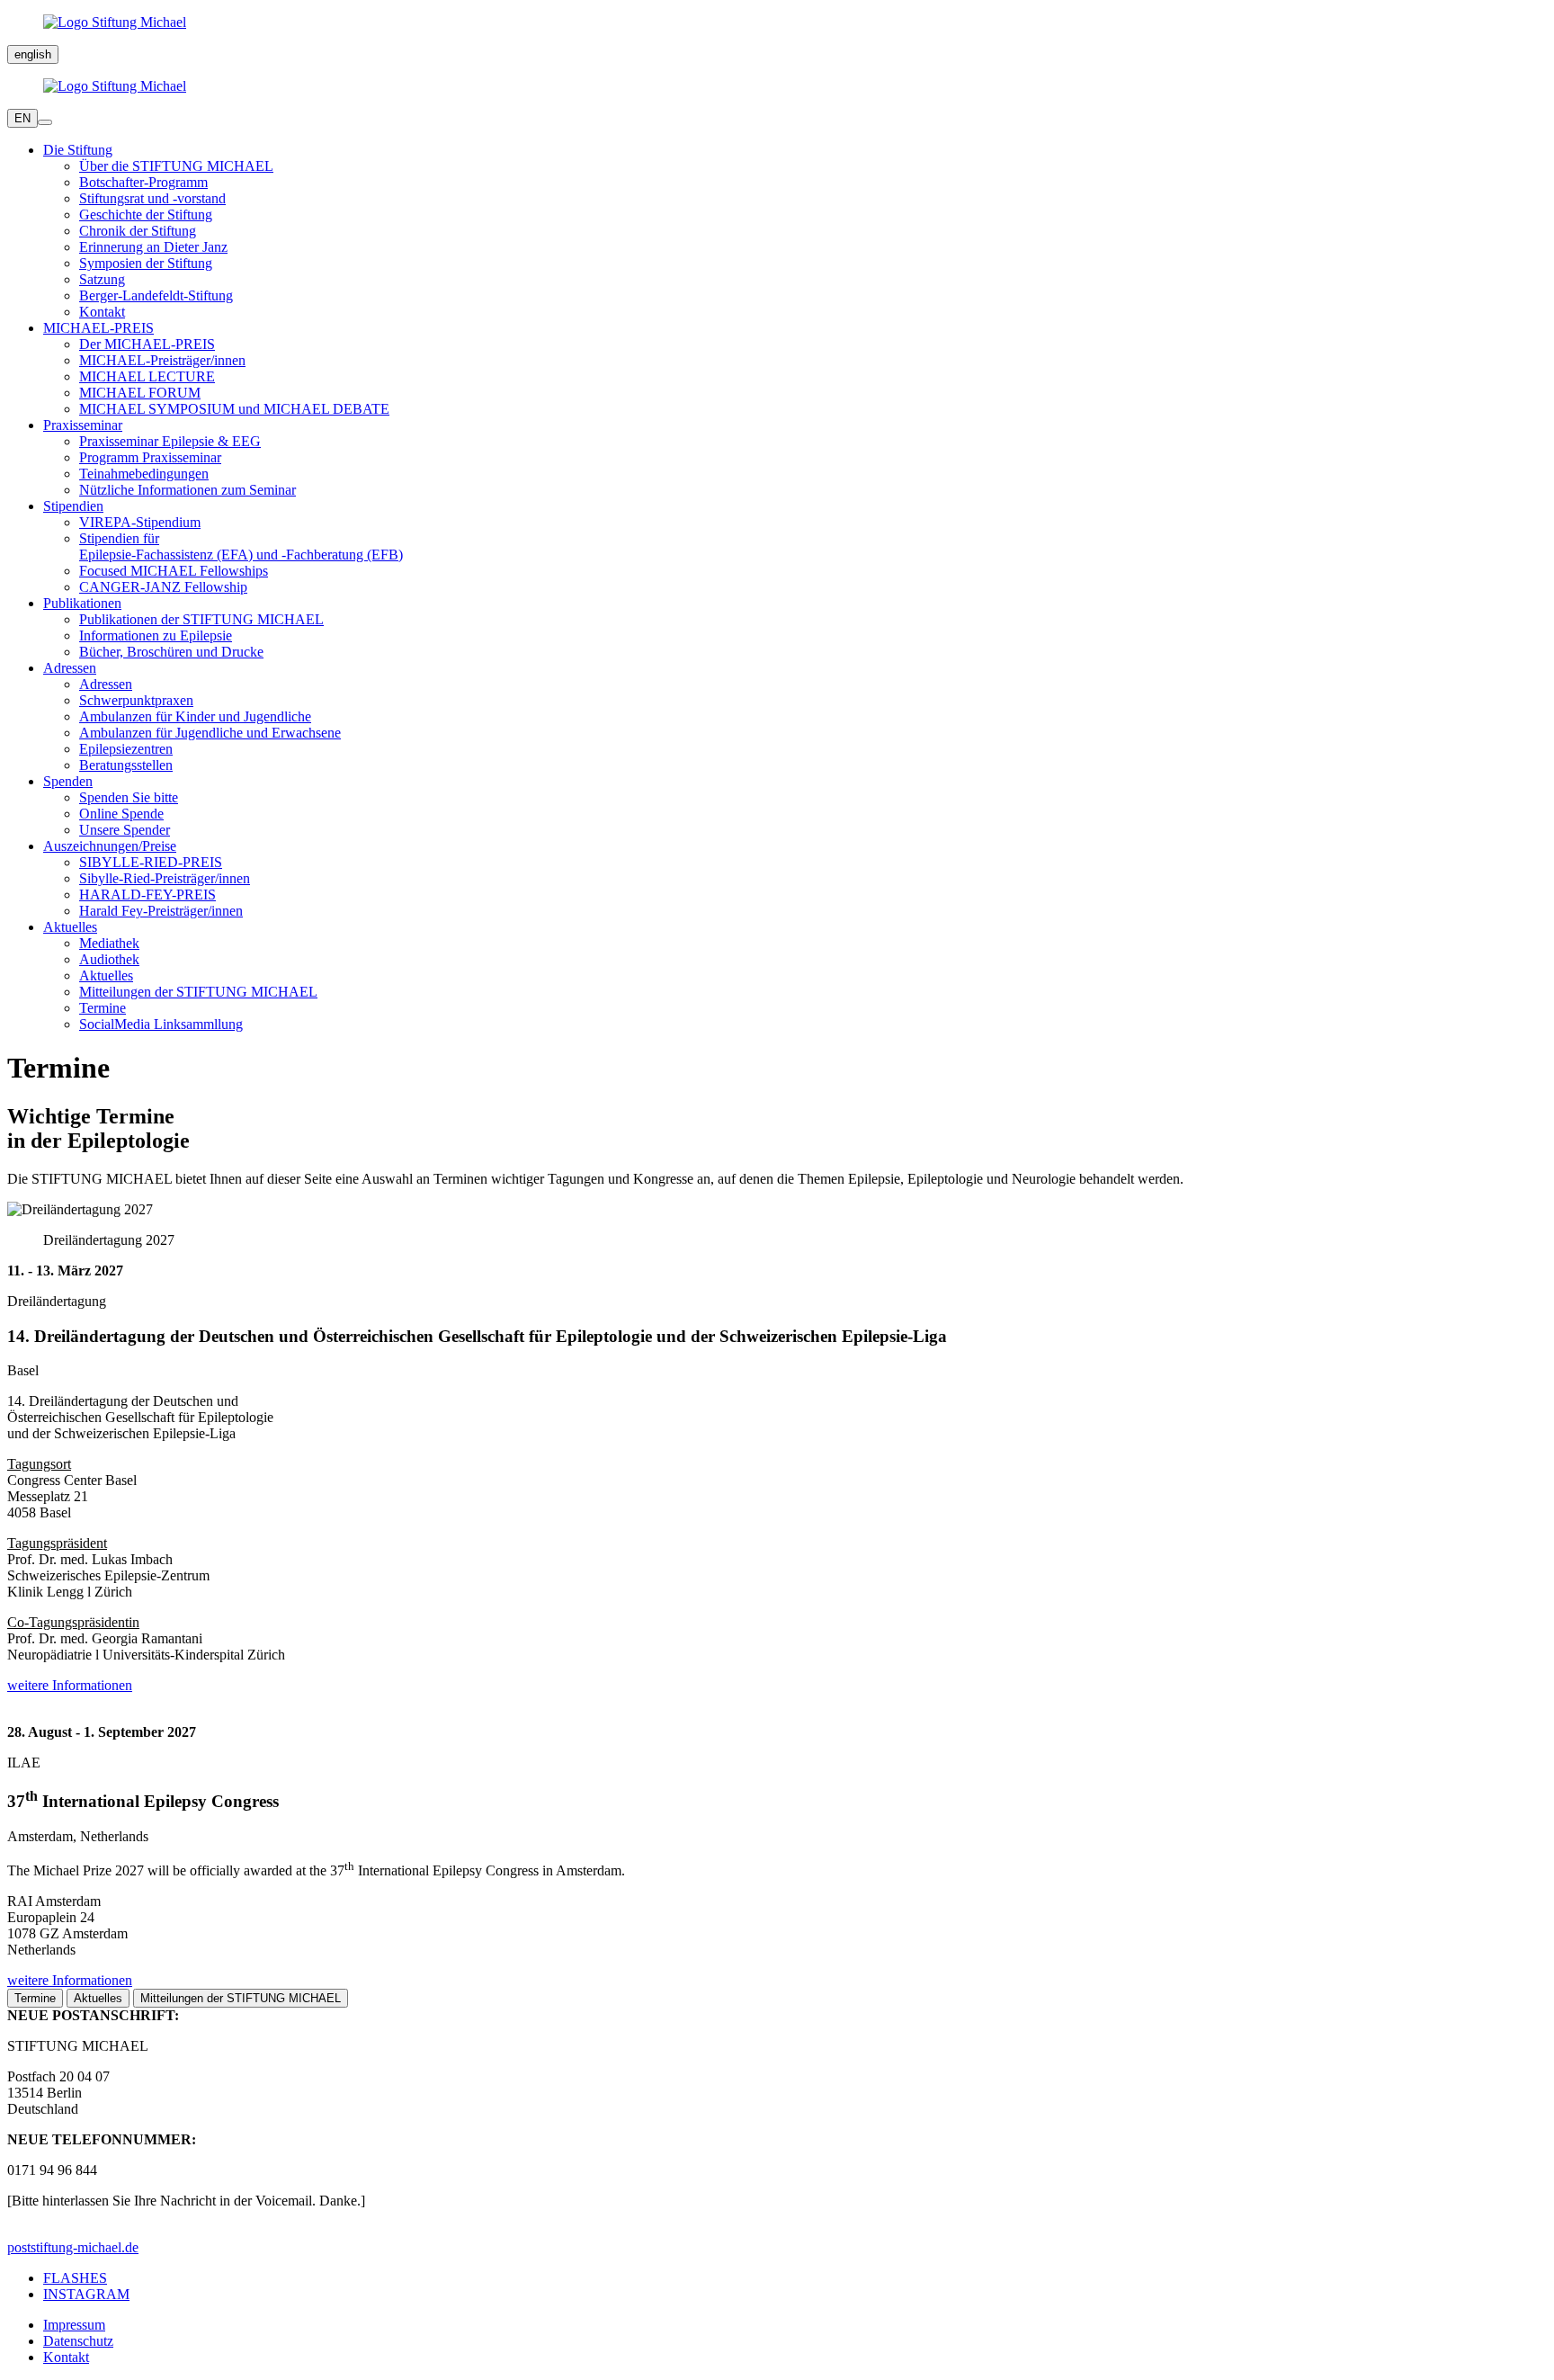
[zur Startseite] (777, 22)
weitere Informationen (70, 1685)
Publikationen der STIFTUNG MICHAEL (201, 619)
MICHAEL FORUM (140, 393)
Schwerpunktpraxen (136, 700)
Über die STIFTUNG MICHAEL (176, 166)
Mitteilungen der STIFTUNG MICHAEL (198, 992)
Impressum (74, 2325)
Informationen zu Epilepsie (156, 635)
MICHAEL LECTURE (147, 376)
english (33, 54)
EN (22, 118)
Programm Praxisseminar (150, 457)
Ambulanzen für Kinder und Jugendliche (195, 716)
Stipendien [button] (73, 506)
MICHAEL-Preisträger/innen (162, 360)
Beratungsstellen (126, 765)
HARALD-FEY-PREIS (147, 895)
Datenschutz (78, 2341)
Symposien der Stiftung (146, 263)
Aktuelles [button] (70, 927)
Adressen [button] (70, 668)
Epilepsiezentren (126, 749)
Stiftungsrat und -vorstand (152, 198)
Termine (103, 1008)
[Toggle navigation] (45, 122)
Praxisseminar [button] (83, 425)
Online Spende (121, 814)
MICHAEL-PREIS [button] (98, 328)
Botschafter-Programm (143, 182)
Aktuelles (106, 975)
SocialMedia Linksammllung (161, 1024)
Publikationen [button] (82, 603)
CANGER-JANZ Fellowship (163, 587)
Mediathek (109, 943)
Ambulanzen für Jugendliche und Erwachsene (210, 733)
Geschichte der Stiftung (146, 215)
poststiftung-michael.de (73, 2247)
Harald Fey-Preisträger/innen (161, 911)
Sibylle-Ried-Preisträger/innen (165, 878)
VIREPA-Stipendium (140, 522)
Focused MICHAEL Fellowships (174, 571)
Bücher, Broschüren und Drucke (171, 652)
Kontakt (102, 312)
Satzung (102, 279)
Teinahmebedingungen (144, 474)
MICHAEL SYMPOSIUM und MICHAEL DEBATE (234, 409)
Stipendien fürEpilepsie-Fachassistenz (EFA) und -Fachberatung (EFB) (241, 546)
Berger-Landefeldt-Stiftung (156, 295)
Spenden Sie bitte (129, 797)
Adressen (106, 684)
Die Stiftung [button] (78, 150)
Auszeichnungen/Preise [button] (110, 846)
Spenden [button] (68, 781)
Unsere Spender (125, 830)
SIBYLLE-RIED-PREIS (151, 862)
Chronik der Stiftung (138, 231)
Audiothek (109, 959)
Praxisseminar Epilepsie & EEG (170, 441)
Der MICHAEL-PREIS (147, 344)
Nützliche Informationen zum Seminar (188, 490)
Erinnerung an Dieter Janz (153, 247)
